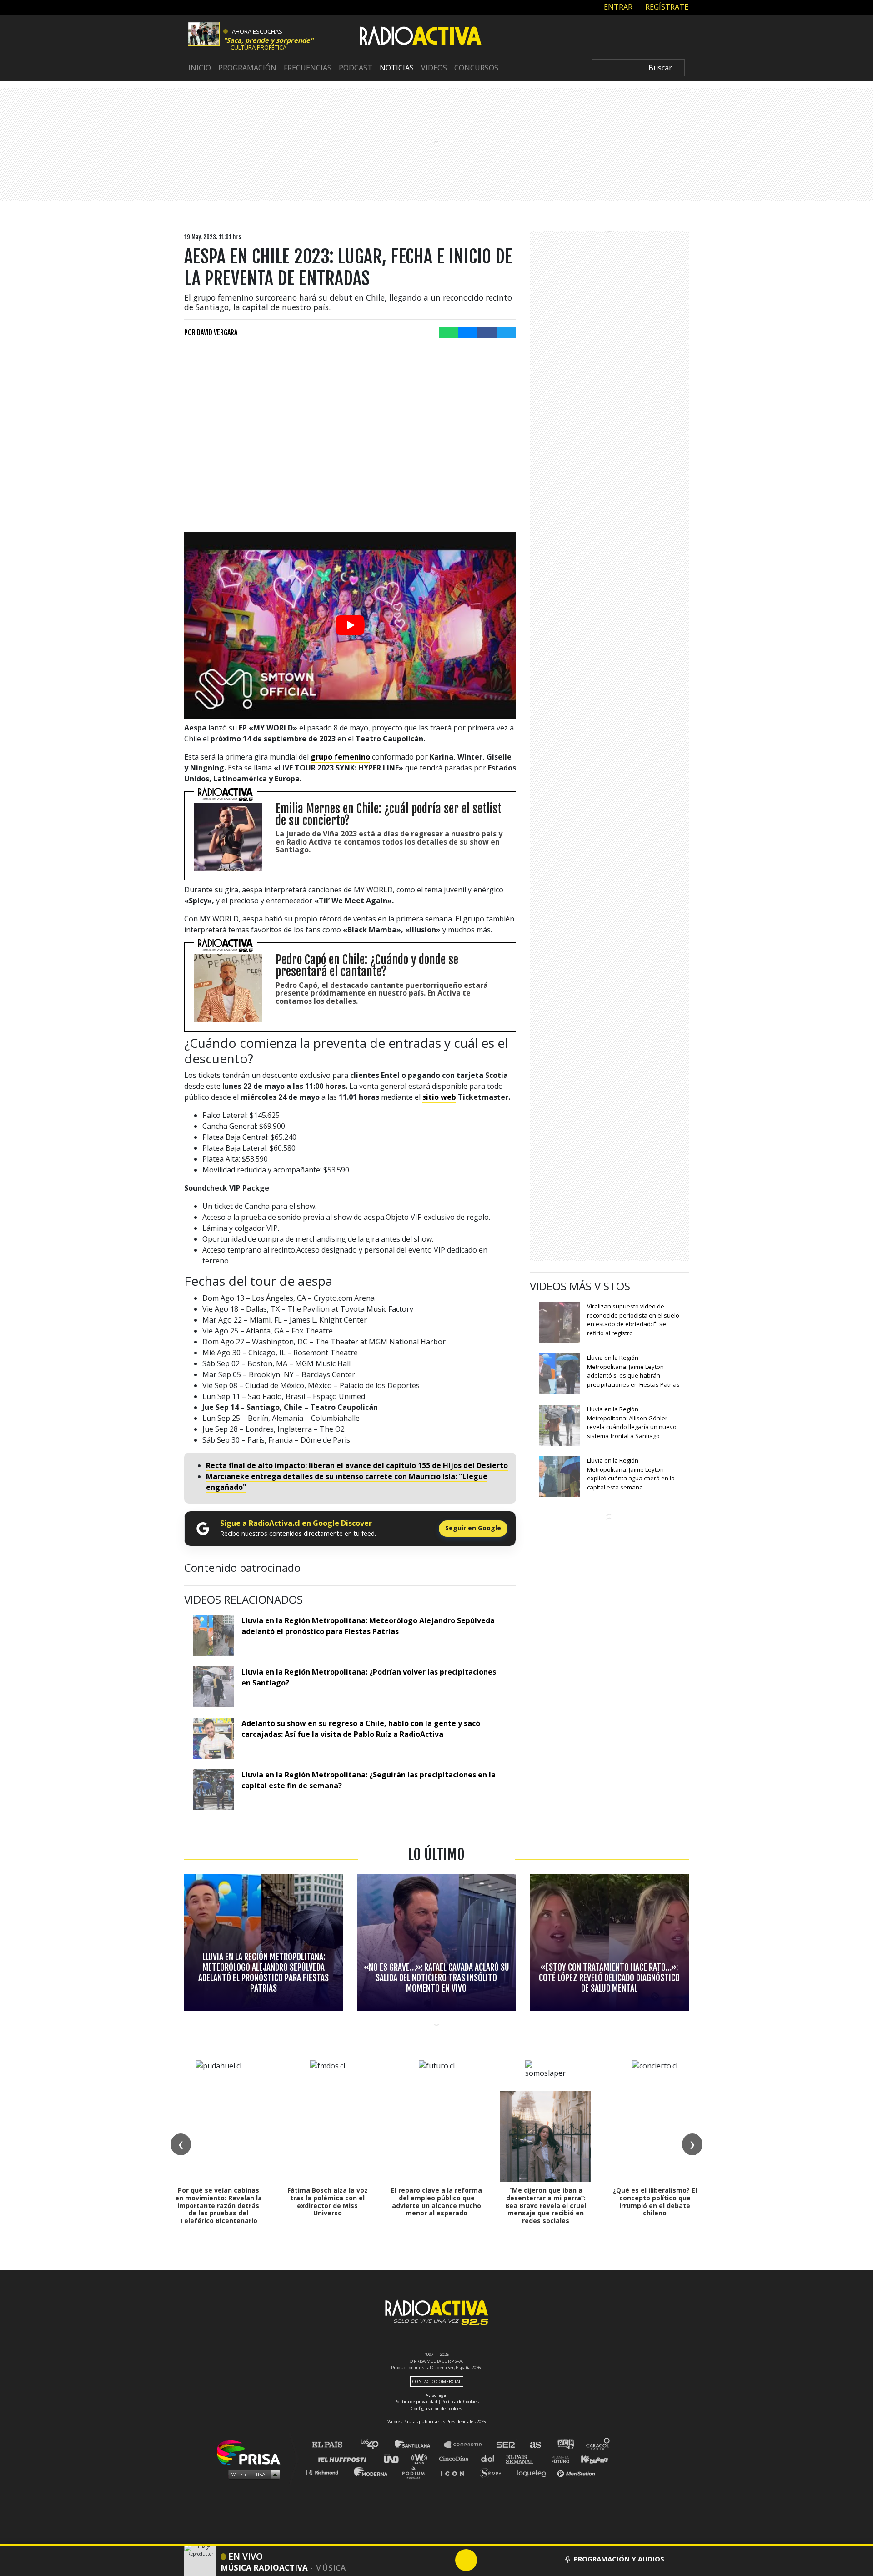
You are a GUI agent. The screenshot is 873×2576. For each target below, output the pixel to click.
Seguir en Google (473, 1528)
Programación (247, 68)
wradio (421, 2458)
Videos (434, 68)
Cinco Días (456, 2458)
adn (565, 2445)
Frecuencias (308, 68)
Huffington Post (345, 2458)
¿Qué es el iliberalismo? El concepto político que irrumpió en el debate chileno (655, 2201)
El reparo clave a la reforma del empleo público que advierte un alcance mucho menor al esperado (436, 2201)
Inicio (200, 68)
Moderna (372, 2472)
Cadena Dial (491, 2458)
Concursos (476, 68)
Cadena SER (506, 2445)
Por (211, 332)
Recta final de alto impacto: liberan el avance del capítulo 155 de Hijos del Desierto (357, 1465)
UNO (395, 2458)
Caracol (598, 2445)
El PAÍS (333, 2445)
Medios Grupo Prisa (252, 2474)
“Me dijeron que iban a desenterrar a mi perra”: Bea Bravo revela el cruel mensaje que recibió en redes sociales (546, 2205)
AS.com (535, 2445)
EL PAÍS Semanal (524, 2458)
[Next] (510, 2560)
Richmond (327, 2472)
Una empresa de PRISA (252, 2452)
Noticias (397, 68)
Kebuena (590, 2458)
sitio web (439, 1097)
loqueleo (534, 2472)
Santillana (419, 2445)
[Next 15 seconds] (488, 2560)
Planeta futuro (557, 2458)
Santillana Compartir (467, 2445)
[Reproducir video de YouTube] (350, 625)
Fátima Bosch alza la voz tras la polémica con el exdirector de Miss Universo (328, 2201)
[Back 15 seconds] (444, 2560)
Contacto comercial (437, 2382)
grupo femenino (340, 757)
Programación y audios (619, 2559)
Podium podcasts (416, 2472)
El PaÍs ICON (456, 2472)
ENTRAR (617, 7)
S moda (494, 2472)
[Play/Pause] (466, 2560)
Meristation (577, 2472)
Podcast (356, 68)
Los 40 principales (376, 2445)
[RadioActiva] (421, 37)
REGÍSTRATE (666, 7)
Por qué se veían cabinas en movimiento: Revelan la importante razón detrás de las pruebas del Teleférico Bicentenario (218, 2205)
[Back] (422, 2560)
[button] (436, 2545)
